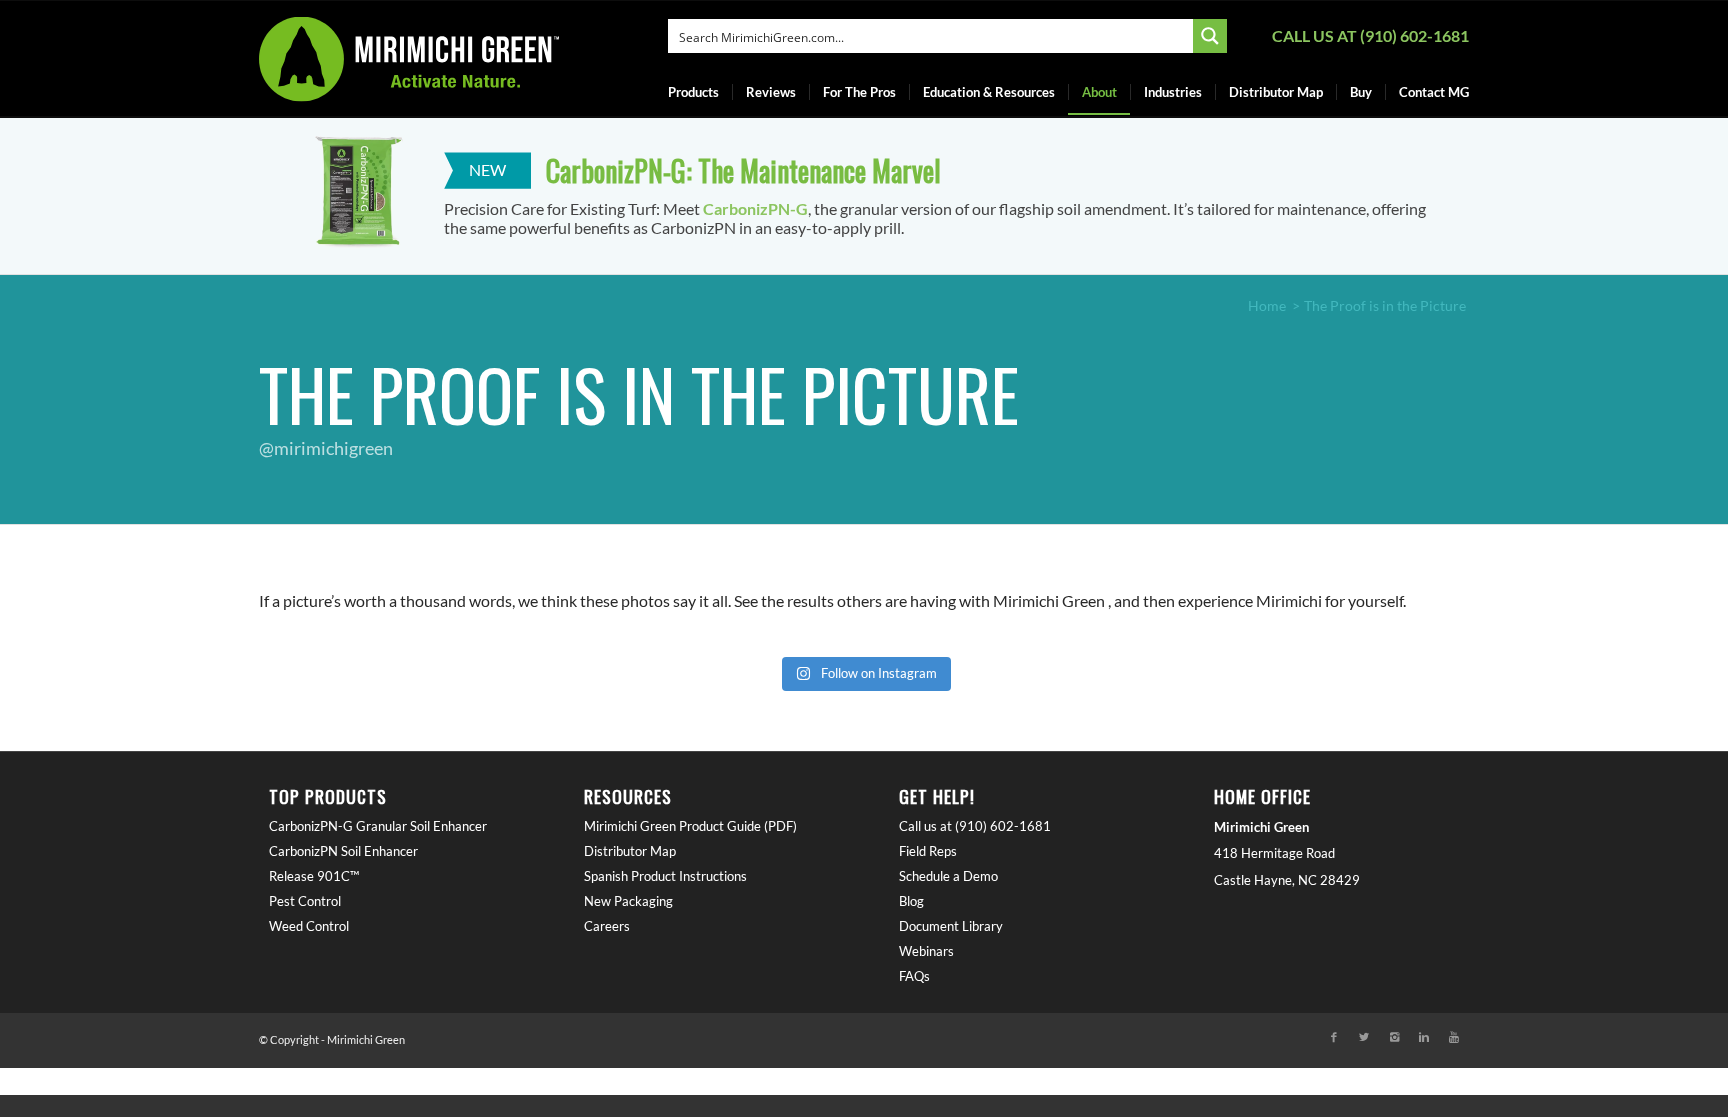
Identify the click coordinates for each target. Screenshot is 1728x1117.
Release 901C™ (314, 876)
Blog (911, 901)
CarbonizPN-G (755, 208)
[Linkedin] (1424, 1037)
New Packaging (628, 901)
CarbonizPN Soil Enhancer (343, 851)
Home (1267, 305)
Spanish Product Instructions (665, 876)
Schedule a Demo (948, 876)
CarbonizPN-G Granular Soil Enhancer (378, 826)
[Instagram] (1394, 1037)
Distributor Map (630, 851)
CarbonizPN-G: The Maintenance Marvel (743, 170)
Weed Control (309, 926)
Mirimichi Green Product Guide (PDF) (690, 826)
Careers (607, 926)
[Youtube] (1454, 1037)
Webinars (926, 951)
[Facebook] (1334, 1037)
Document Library (951, 926)
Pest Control (305, 901)
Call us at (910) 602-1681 (1370, 35)
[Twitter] (1364, 1037)
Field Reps (928, 851)
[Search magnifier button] (1210, 36)
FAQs (914, 976)
